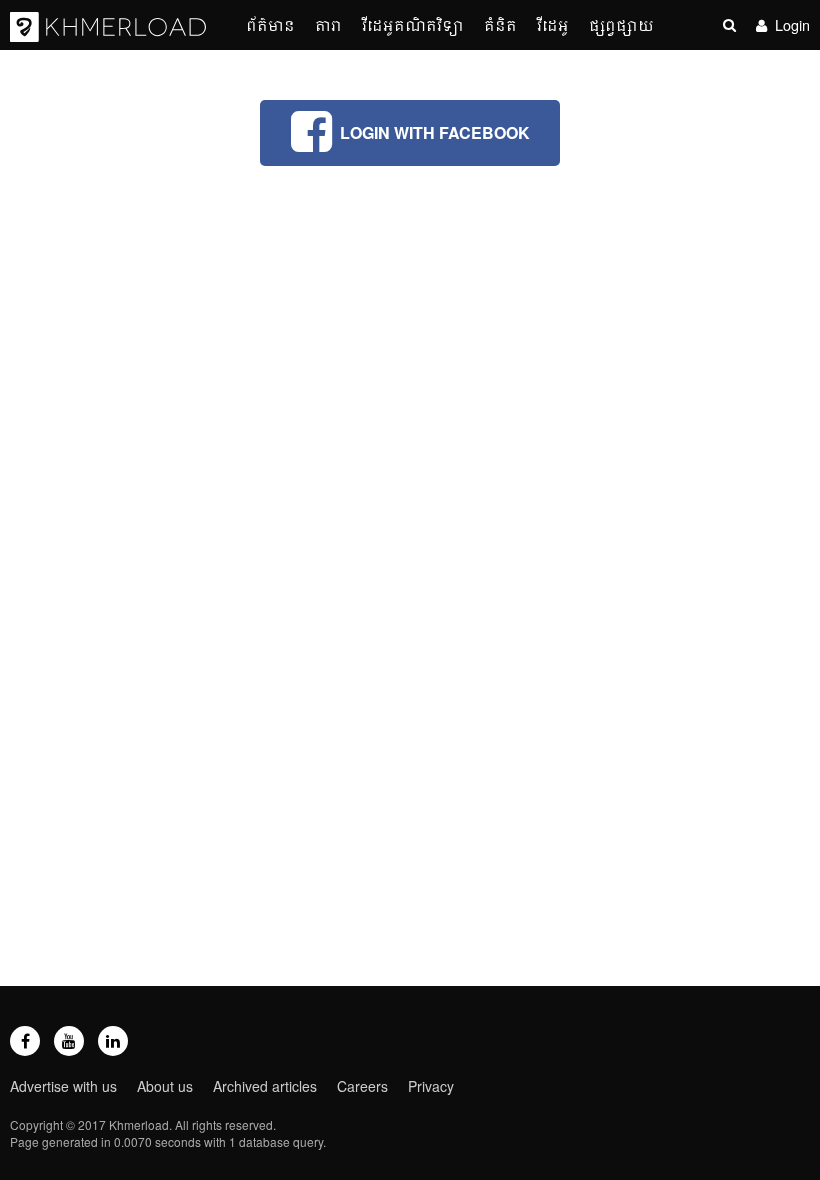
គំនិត (500, 24)
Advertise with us (63, 1086)
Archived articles (265, 1086)
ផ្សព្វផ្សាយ (621, 24)
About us (165, 1086)
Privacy (431, 1086)
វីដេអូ (553, 24)
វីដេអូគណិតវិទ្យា (413, 24)
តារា (328, 24)
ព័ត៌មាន (270, 24)
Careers (362, 1086)
